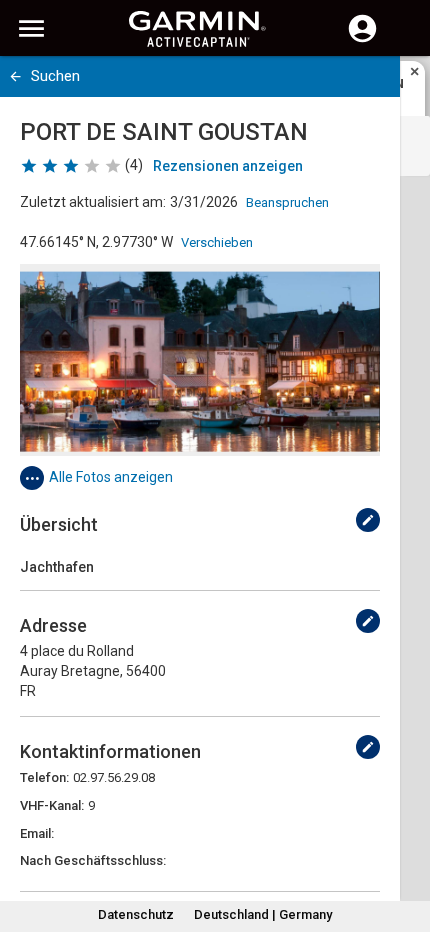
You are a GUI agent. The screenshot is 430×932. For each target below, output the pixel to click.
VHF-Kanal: (52, 805)
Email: (37, 833)
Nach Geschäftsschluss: (93, 860)
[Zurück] (15, 76)
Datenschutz (136, 914)
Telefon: (44, 777)
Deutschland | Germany (263, 914)
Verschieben (217, 242)
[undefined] (368, 520)
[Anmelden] (362, 40)
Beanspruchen (287, 202)
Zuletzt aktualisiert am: (93, 202)
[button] (405, 841)
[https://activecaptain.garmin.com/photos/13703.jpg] (200, 360)
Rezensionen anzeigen (228, 166)
